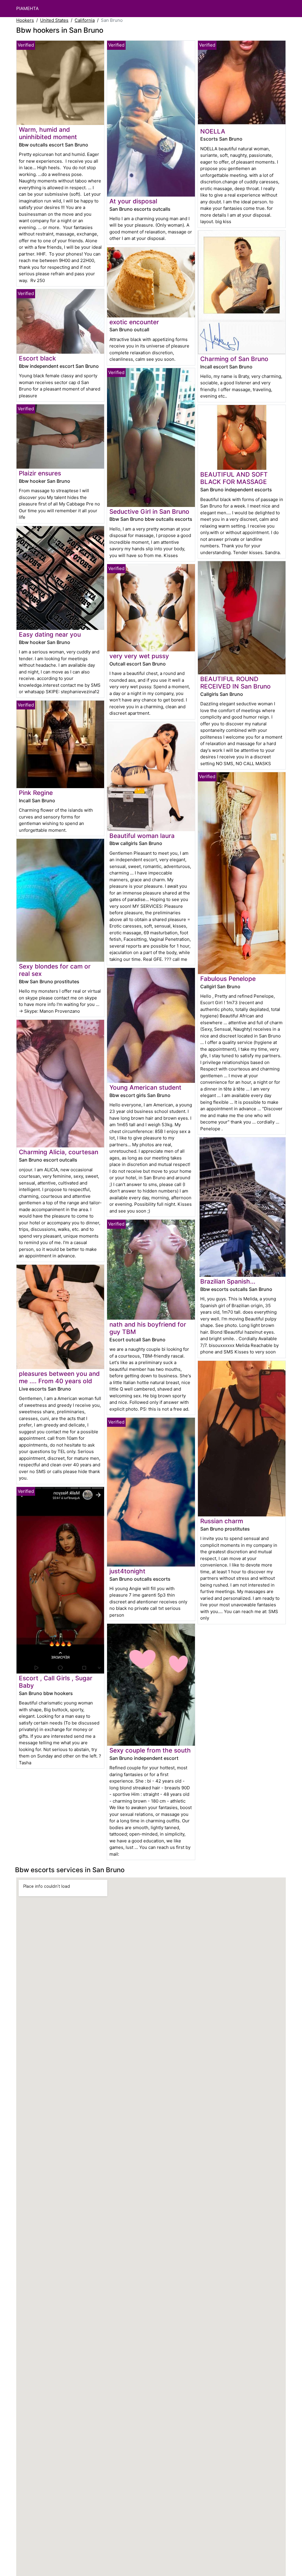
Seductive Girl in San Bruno (149, 512)
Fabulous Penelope (228, 979)
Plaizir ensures (40, 473)
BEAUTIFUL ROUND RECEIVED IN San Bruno (235, 683)
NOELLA (213, 131)
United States (54, 20)
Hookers (25, 20)
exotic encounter (134, 322)
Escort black (37, 358)
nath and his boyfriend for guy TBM (148, 1328)
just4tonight (127, 1571)
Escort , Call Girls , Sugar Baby (56, 1682)
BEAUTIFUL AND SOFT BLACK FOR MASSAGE (234, 478)
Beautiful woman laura (142, 836)
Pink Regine (36, 793)
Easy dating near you (50, 634)
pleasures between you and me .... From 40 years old (59, 1377)
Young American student (145, 1087)
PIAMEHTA (27, 8)
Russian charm (222, 1521)
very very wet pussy (139, 656)
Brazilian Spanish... (228, 1281)
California (85, 20)
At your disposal (133, 201)
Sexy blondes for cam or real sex (55, 970)
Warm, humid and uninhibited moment (48, 133)
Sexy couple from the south (150, 1750)
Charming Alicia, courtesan (59, 1152)
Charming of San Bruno (234, 359)
